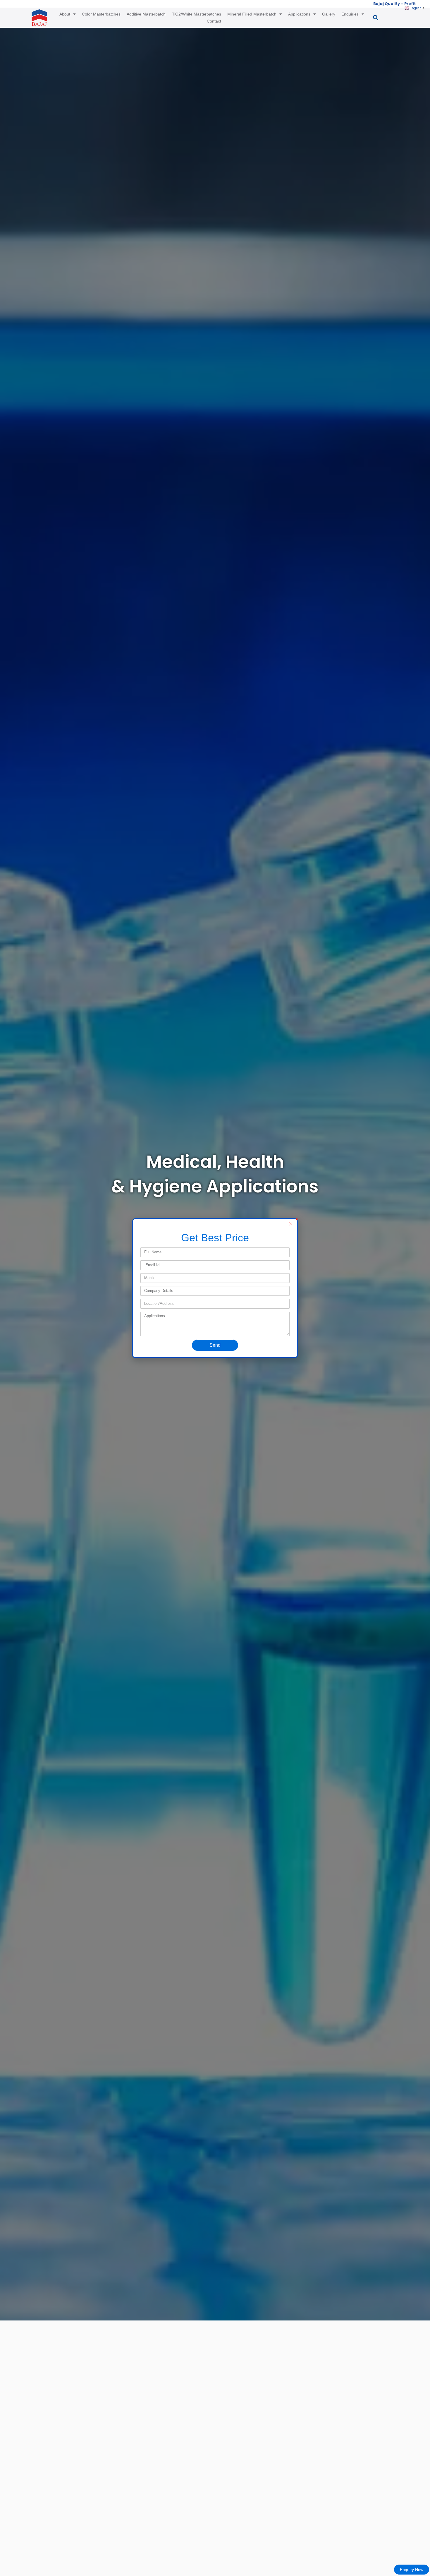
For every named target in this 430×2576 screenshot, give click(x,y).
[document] (215, 1288)
